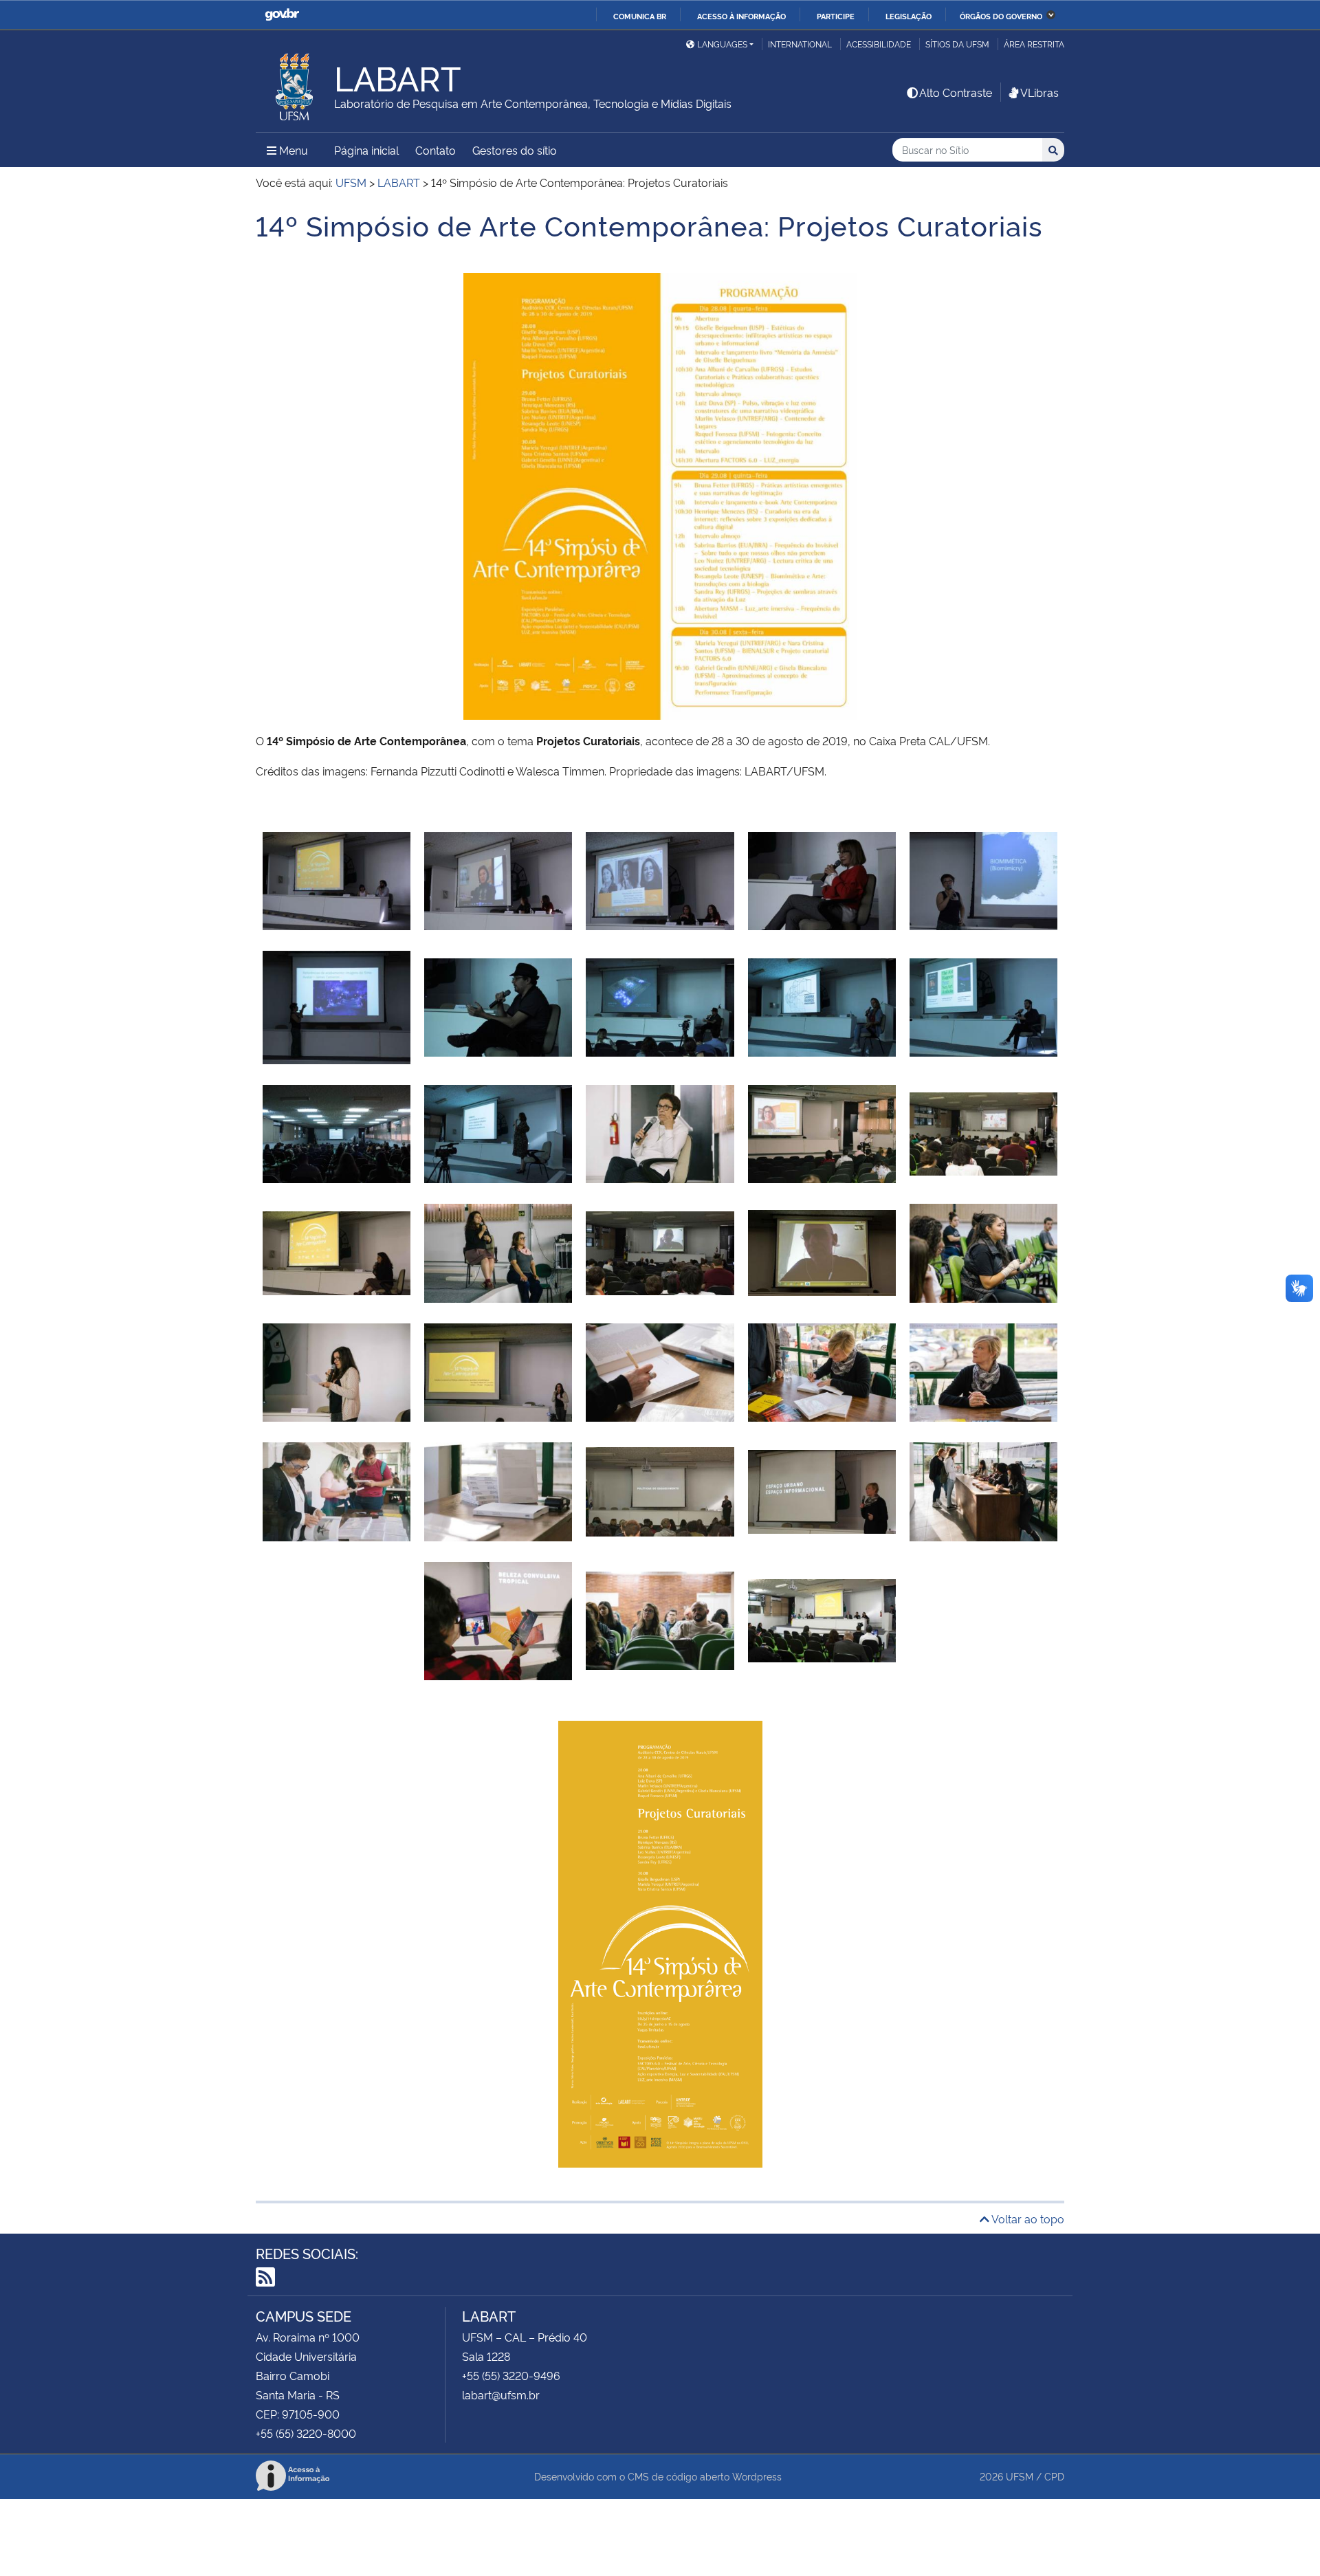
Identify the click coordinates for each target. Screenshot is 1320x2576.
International (800, 44)
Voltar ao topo (1027, 2219)
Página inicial (366, 150)
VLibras (1039, 92)
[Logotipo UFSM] (295, 83)
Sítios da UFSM (957, 44)
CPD (1054, 2476)
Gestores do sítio (515, 150)
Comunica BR (640, 16)
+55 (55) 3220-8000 (306, 2433)
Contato (436, 150)
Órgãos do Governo (1001, 16)
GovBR (282, 15)
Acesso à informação (741, 16)
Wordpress (757, 2476)
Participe (836, 16)
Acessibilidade (879, 44)
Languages (722, 44)
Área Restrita (1034, 44)
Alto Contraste (956, 92)
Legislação (909, 16)
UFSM (1020, 2476)
